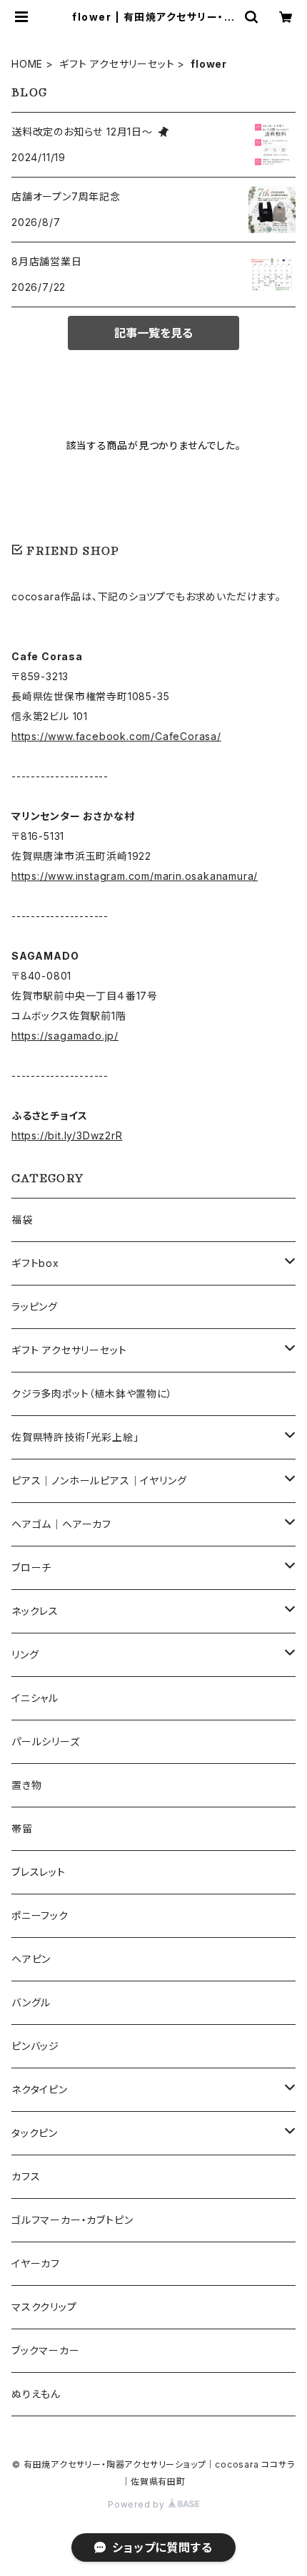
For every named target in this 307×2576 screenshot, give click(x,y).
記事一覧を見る (153, 333)
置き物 (26, 1785)
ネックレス (35, 1611)
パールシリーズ (46, 1741)
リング (25, 1654)
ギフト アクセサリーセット (117, 64)
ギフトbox (35, 1263)
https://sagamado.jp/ (65, 1036)
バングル (31, 2002)
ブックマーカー (46, 2350)
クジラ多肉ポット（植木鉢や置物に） (92, 1394)
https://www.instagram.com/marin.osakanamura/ (135, 876)
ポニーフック (40, 1915)
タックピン (35, 2133)
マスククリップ (44, 2307)
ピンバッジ (35, 2046)
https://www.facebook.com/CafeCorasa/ (116, 736)
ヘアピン (31, 1959)
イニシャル (35, 1698)
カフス (26, 2176)
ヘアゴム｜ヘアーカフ (61, 1524)
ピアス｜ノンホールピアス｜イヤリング (99, 1481)
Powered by (138, 2504)
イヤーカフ (36, 2263)
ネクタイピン (40, 2089)
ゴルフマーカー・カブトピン (72, 2220)
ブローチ (31, 1567)
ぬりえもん (36, 2394)
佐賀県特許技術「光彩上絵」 (75, 1437)
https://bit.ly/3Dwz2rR (67, 1135)
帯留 (22, 1828)
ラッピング (35, 1307)
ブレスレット (39, 1872)
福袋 (22, 1220)
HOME (27, 64)
